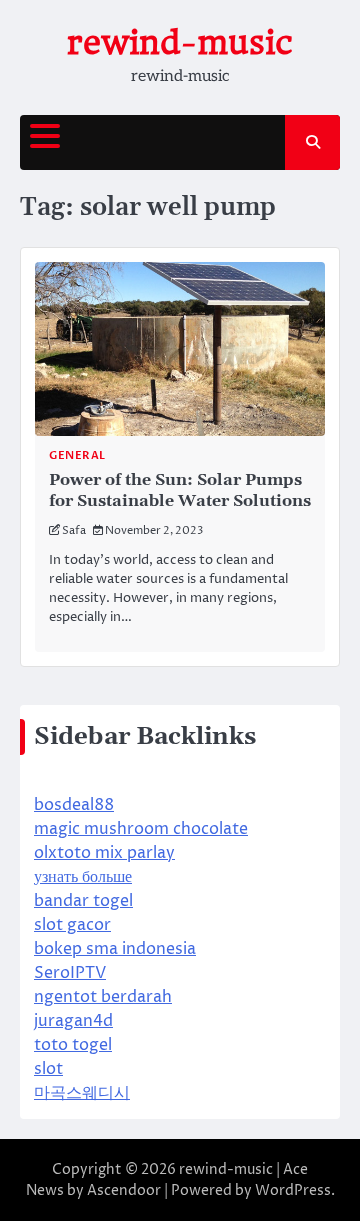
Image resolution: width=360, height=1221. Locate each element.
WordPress (293, 1190)
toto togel (73, 1045)
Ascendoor (124, 1190)
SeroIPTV (70, 973)
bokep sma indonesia (115, 949)
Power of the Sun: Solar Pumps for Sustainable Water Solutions (180, 490)
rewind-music (180, 42)
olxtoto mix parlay (104, 853)
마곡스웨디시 (82, 1093)
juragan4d (73, 1021)
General (77, 455)
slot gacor (72, 925)
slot (48, 1069)
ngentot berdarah (103, 997)
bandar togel (83, 901)
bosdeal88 (74, 805)
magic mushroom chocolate (141, 829)
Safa (74, 530)
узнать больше (83, 877)
